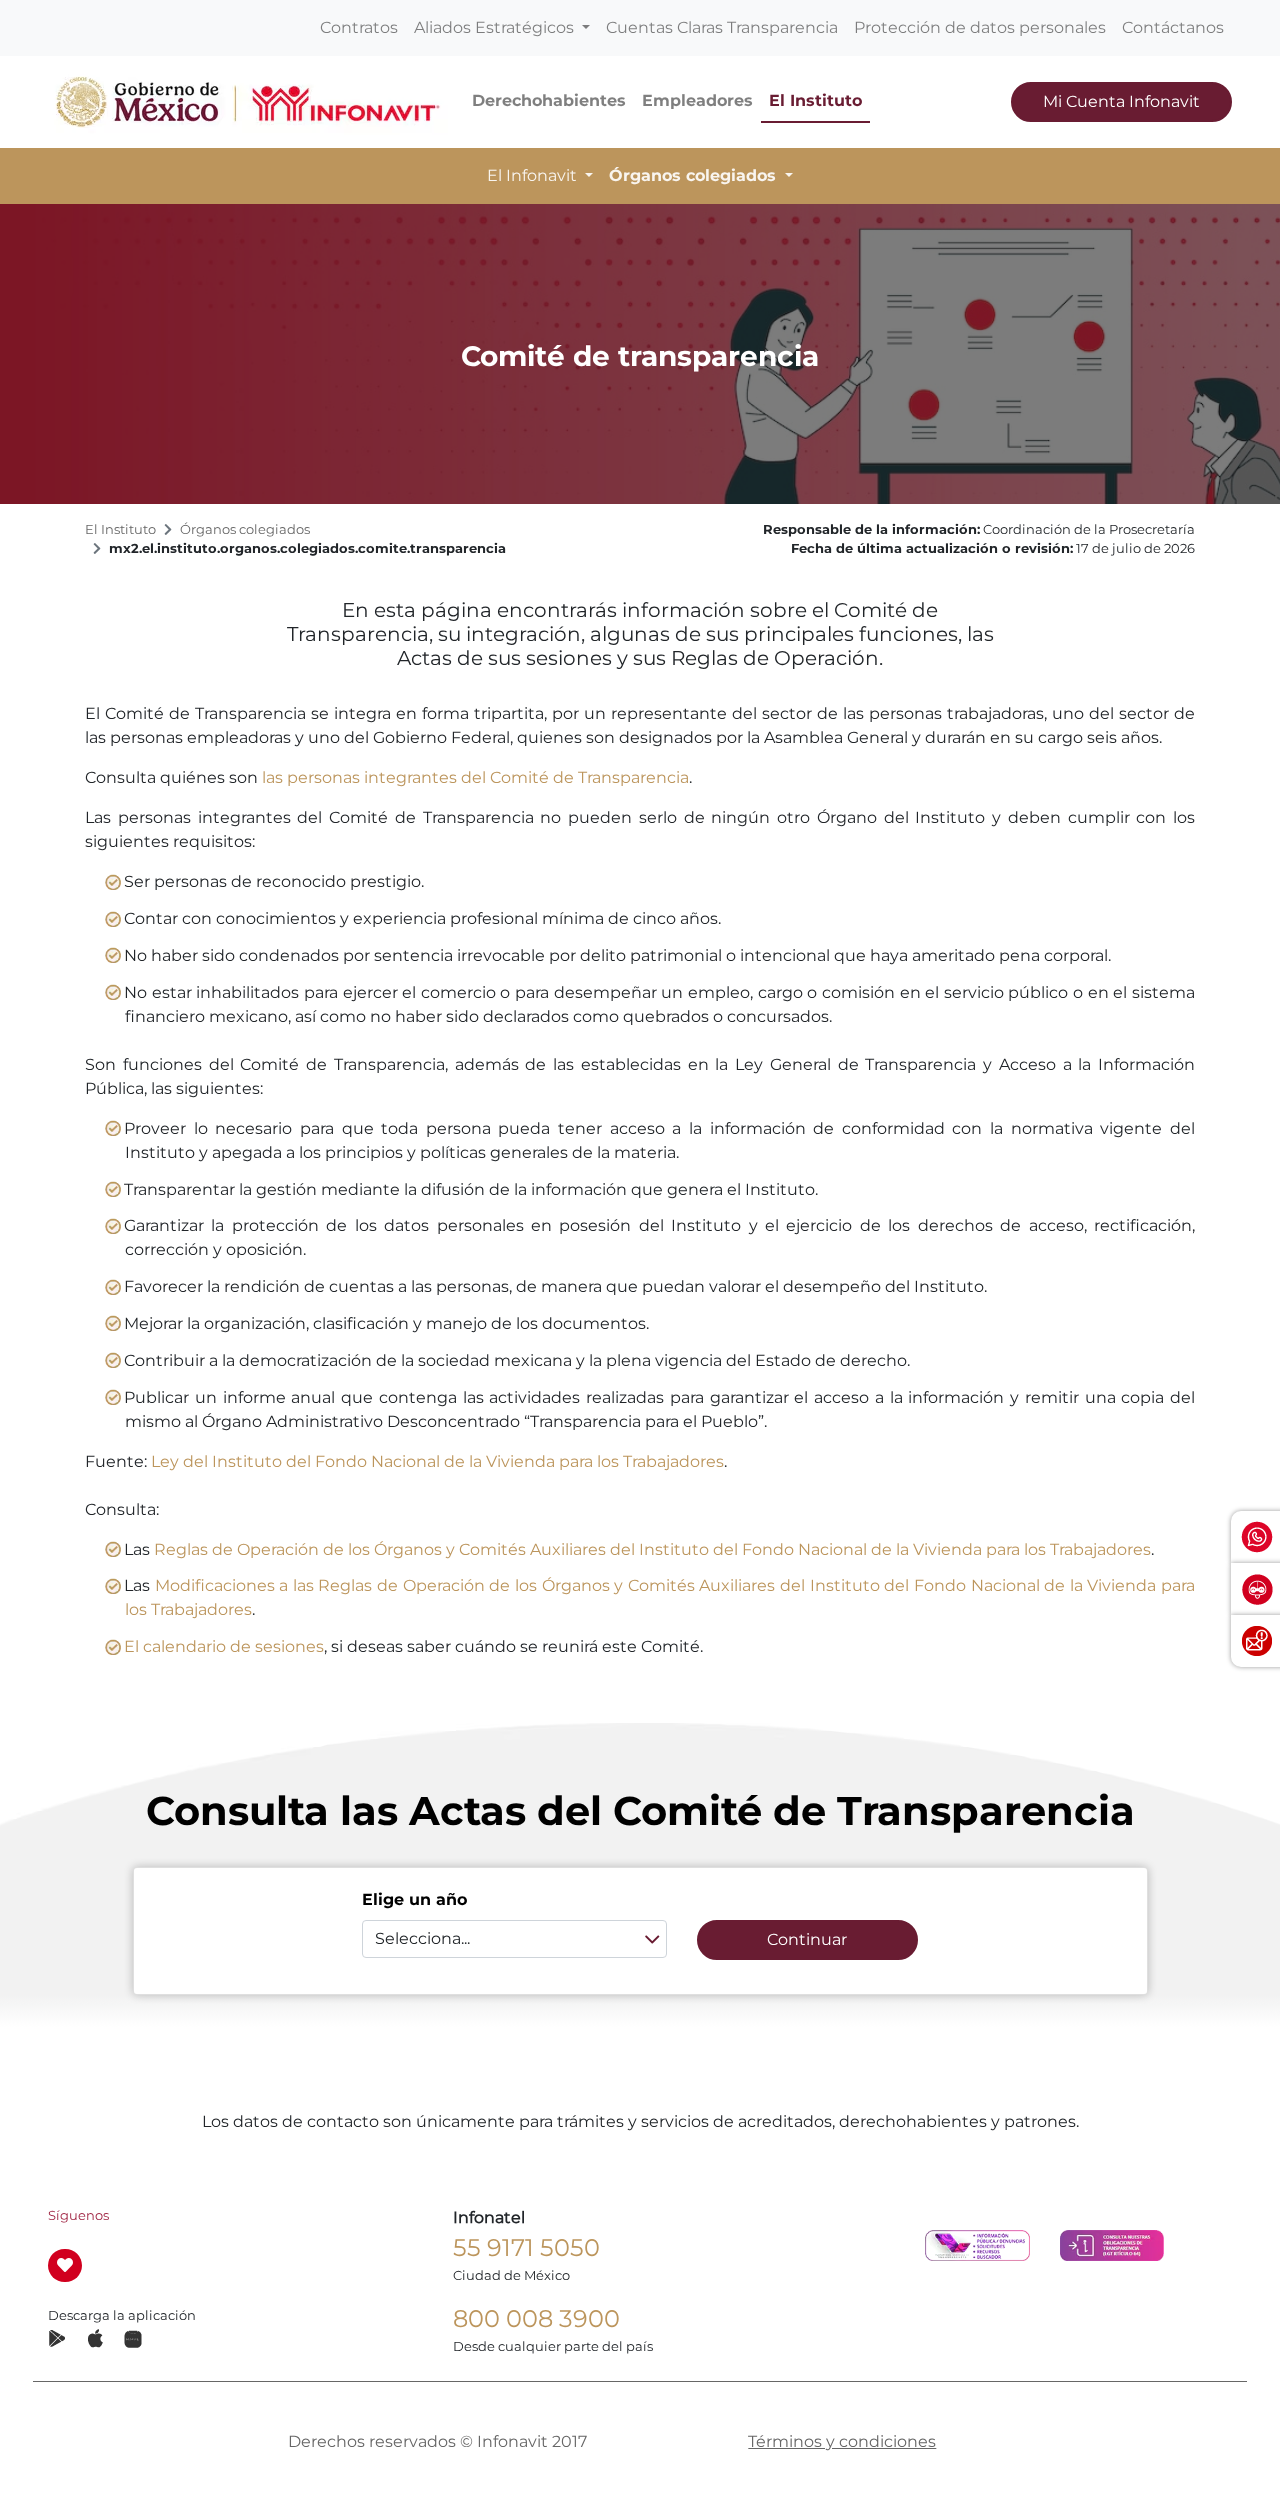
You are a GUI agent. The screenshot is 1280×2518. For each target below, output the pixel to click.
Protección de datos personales (980, 27)
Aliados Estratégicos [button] (496, 27)
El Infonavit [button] (534, 175)
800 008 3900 (536, 2318)
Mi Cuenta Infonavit (1121, 101)
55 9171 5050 (526, 2247)
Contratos (359, 27)
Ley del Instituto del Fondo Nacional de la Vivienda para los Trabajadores (437, 1461)
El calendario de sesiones (224, 1646)
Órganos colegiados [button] (695, 175)
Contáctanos (1173, 27)
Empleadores (697, 100)
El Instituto (815, 100)
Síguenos (78, 2215)
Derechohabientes (549, 100)
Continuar (807, 1939)
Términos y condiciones (842, 2441)
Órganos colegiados (245, 529)
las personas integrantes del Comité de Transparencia (475, 777)
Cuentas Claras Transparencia (722, 27)
